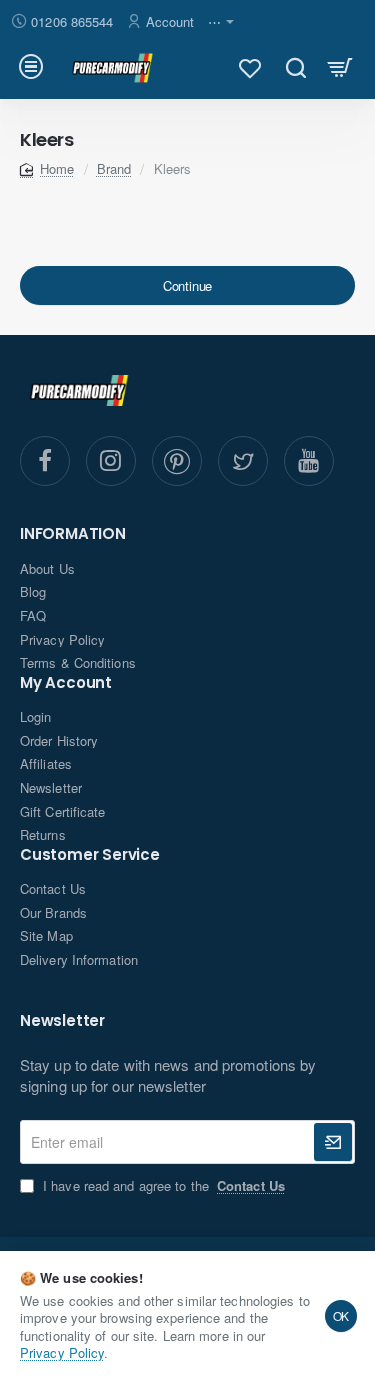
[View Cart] (340, 67)
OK (341, 1315)
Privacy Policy (62, 1352)
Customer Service (90, 855)
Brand (114, 168)
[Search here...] (295, 67)
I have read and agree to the (162, 1186)
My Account (66, 683)
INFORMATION (73, 534)
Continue (187, 285)
